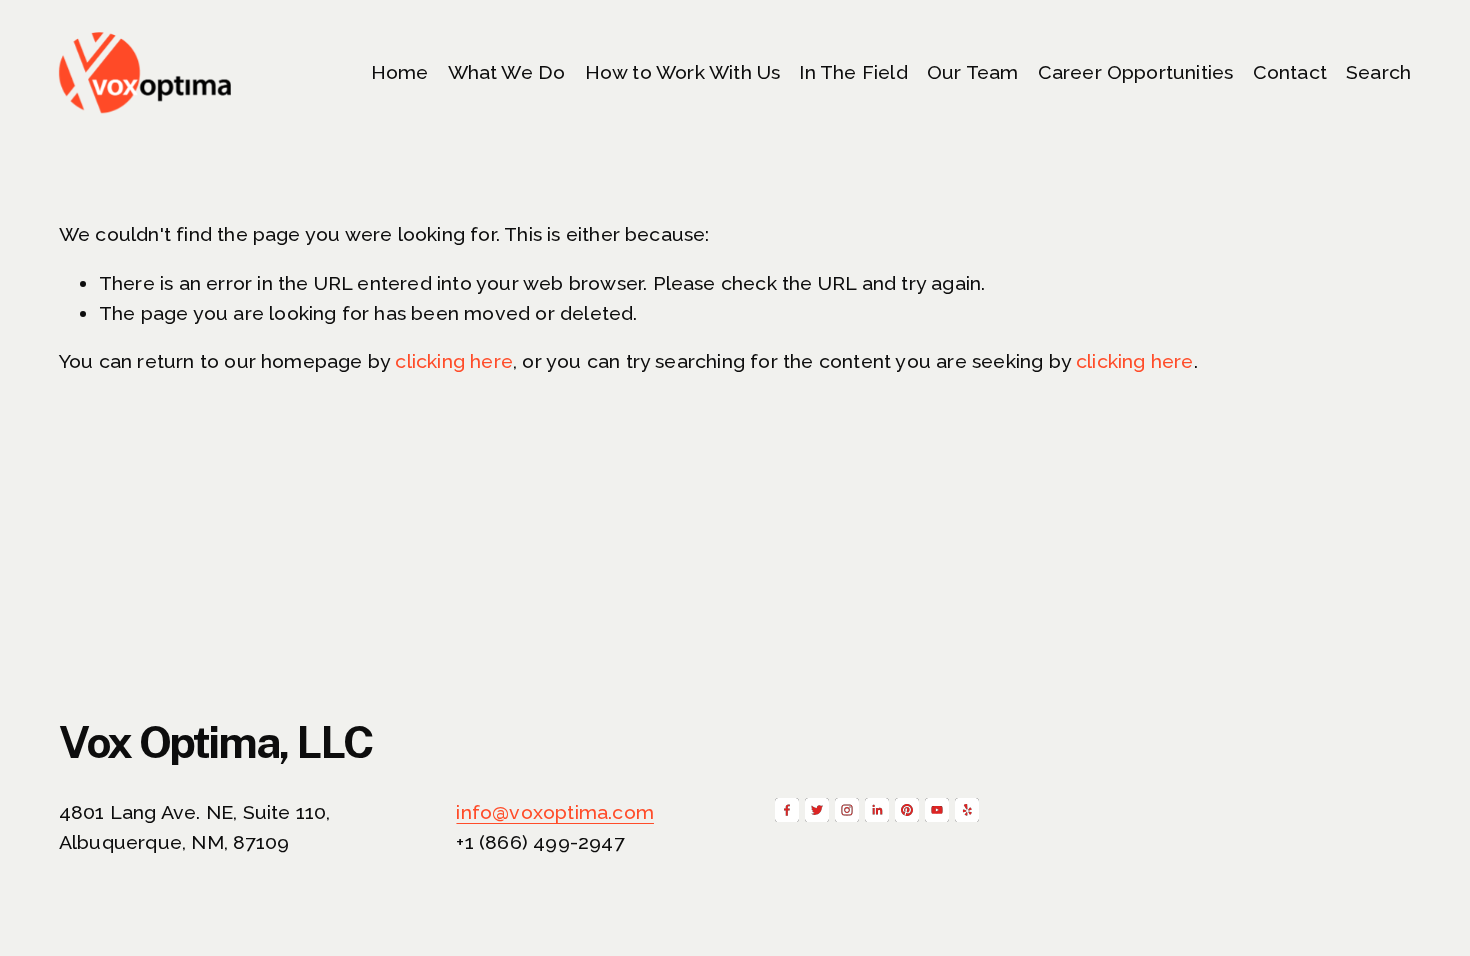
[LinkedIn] (877, 810)
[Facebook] (787, 810)
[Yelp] (967, 810)
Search (1378, 72)
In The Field (853, 72)
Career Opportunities (1136, 72)
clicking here (454, 361)
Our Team (973, 72)
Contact (1290, 72)
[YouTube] (937, 810)
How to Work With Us (683, 72)
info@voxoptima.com (555, 812)
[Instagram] (847, 810)
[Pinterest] (907, 810)
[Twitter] (817, 810)
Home (400, 72)
